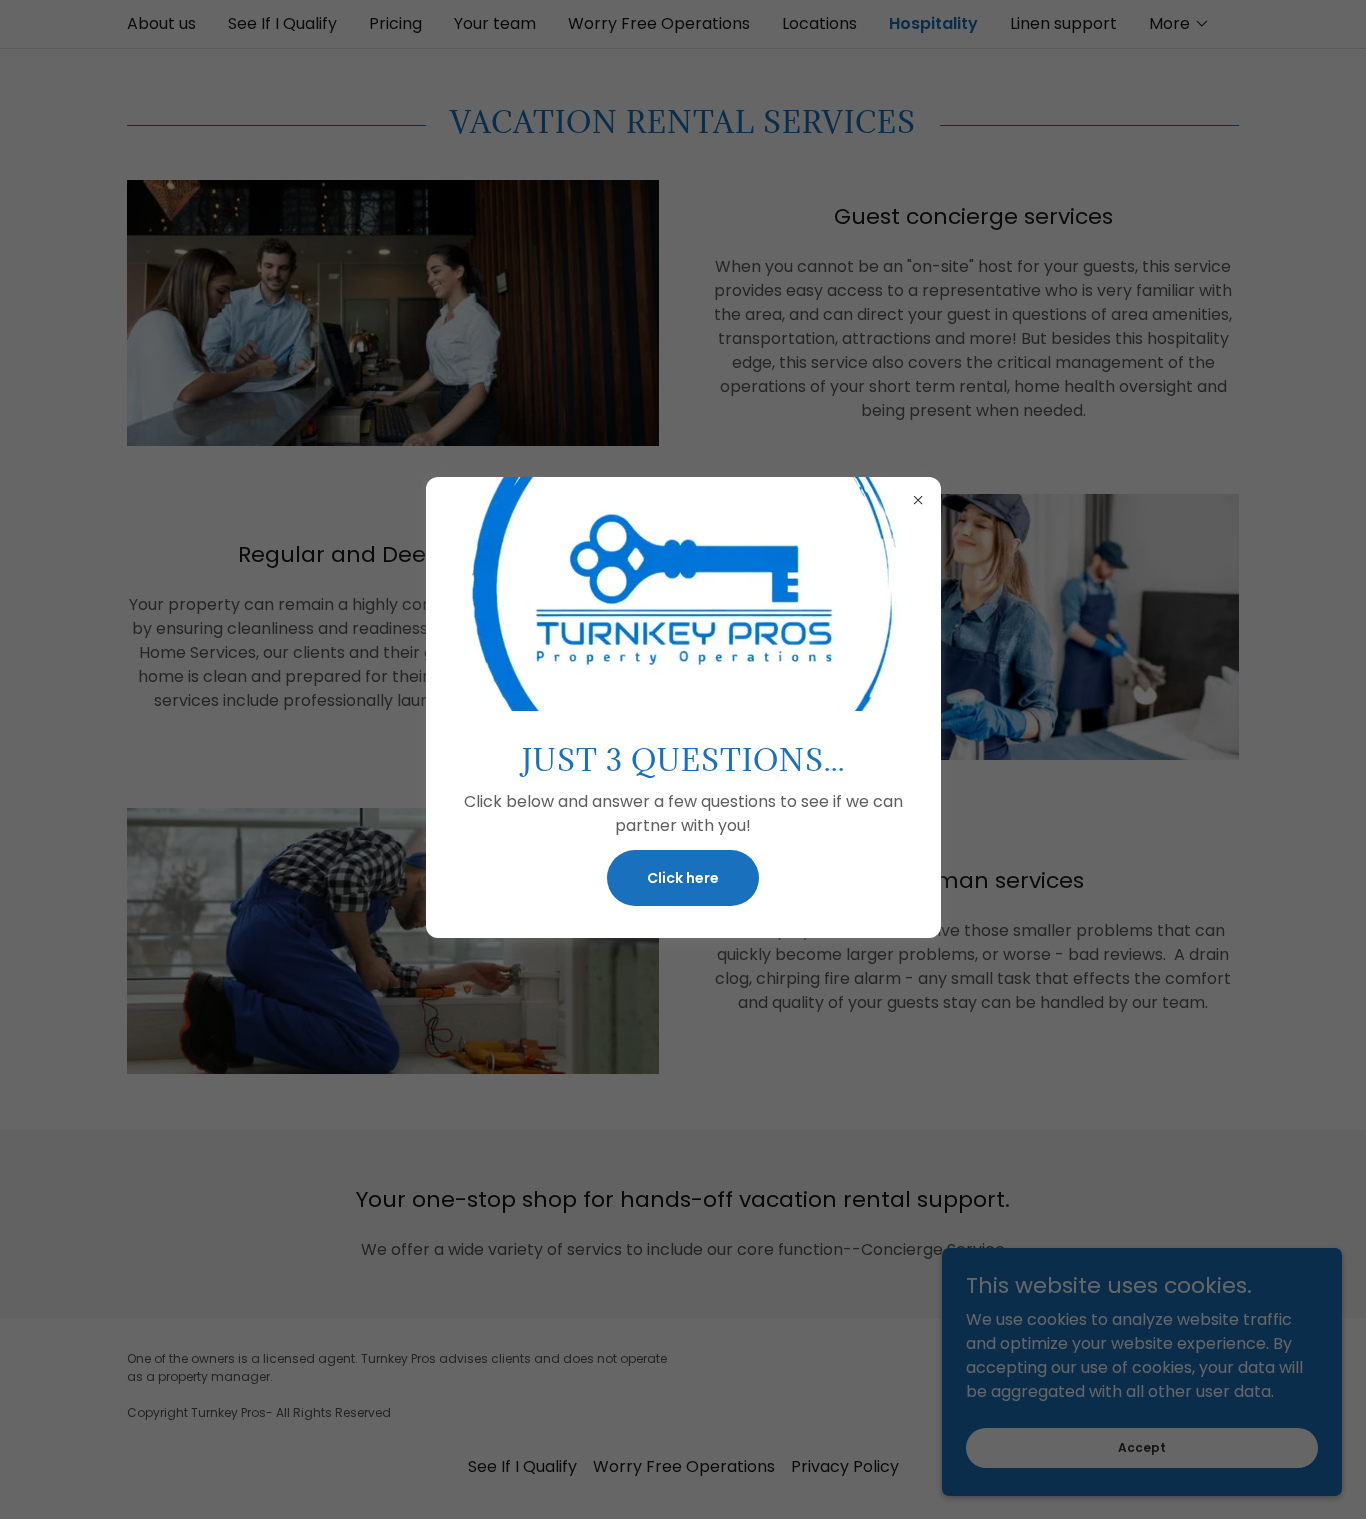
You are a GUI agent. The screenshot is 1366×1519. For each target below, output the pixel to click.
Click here (683, 878)
